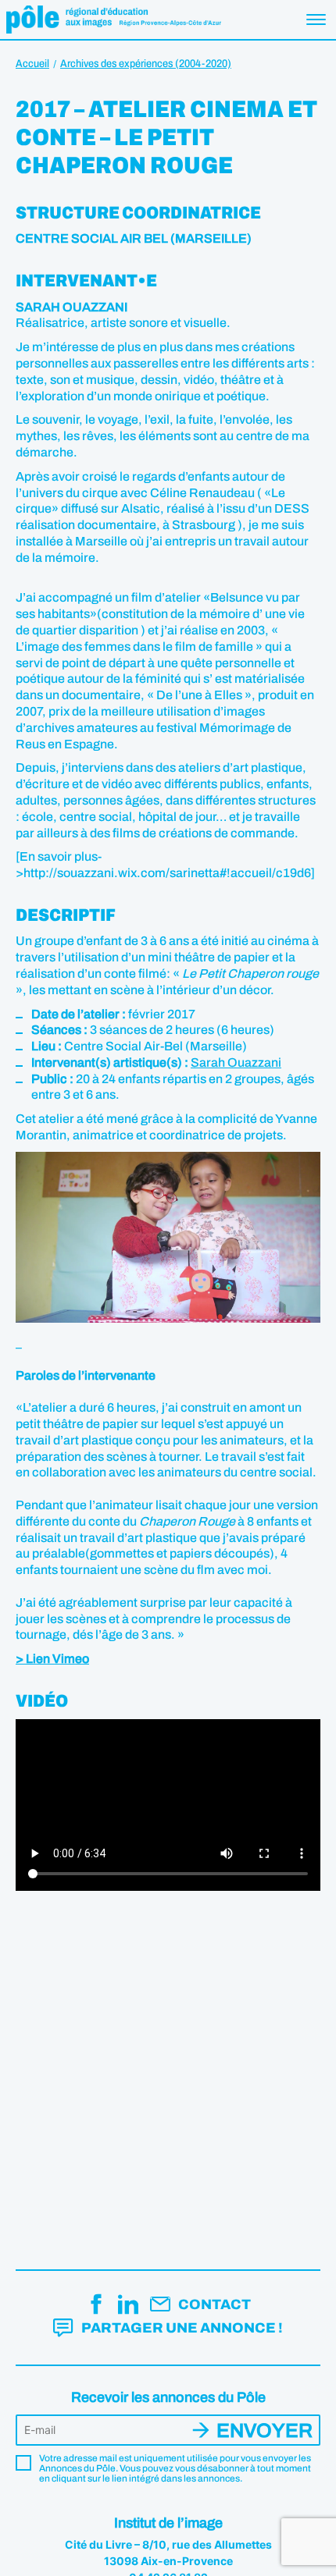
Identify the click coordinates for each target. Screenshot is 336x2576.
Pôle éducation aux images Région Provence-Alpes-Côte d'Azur (114, 20)
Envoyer (265, 2430)
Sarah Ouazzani (236, 1062)
